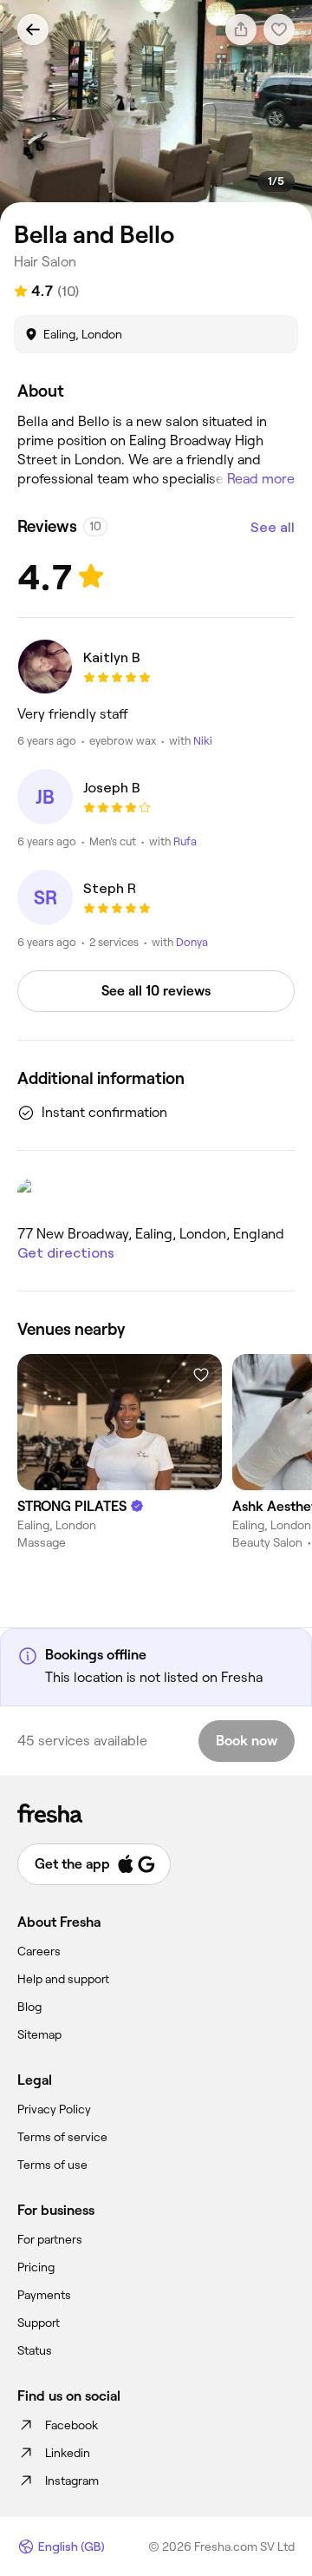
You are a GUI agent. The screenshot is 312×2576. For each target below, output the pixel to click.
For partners (50, 2239)
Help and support (63, 1979)
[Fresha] (156, 1813)
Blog (29, 2007)
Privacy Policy (54, 2109)
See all (273, 527)
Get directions (66, 1253)
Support (39, 2323)
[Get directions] (156, 1195)
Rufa (185, 841)
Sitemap (39, 2034)
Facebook (71, 2425)
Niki (203, 741)
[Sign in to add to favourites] (201, 1375)
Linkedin (68, 2453)
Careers (39, 1951)
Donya (192, 942)
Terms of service (62, 2137)
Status (35, 2350)
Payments (44, 2295)
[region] (156, 112)
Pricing (36, 2267)
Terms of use (52, 2165)
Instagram (72, 2481)
